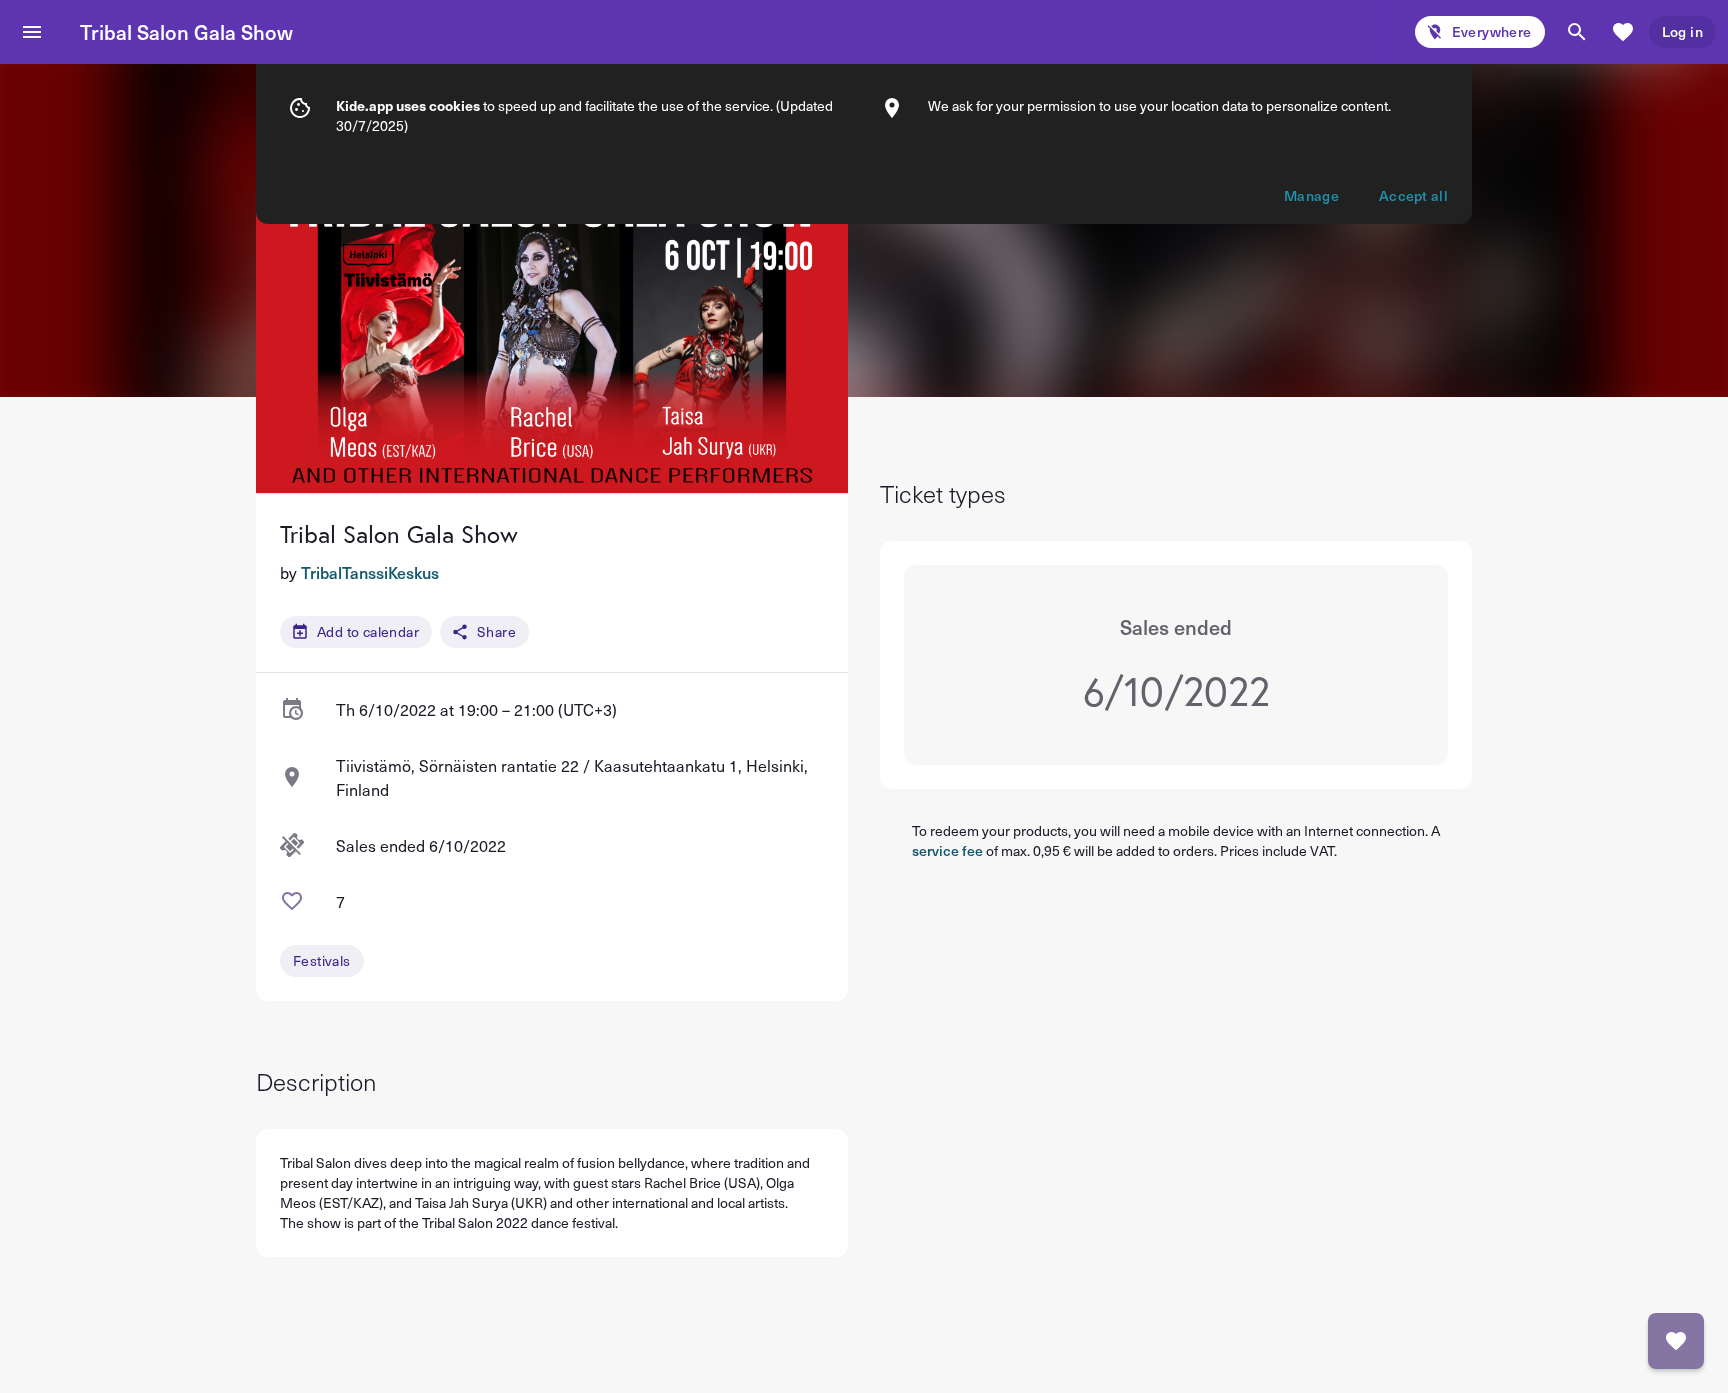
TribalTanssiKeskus (370, 572)
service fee (947, 850)
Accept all (1413, 195)
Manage (1311, 195)
